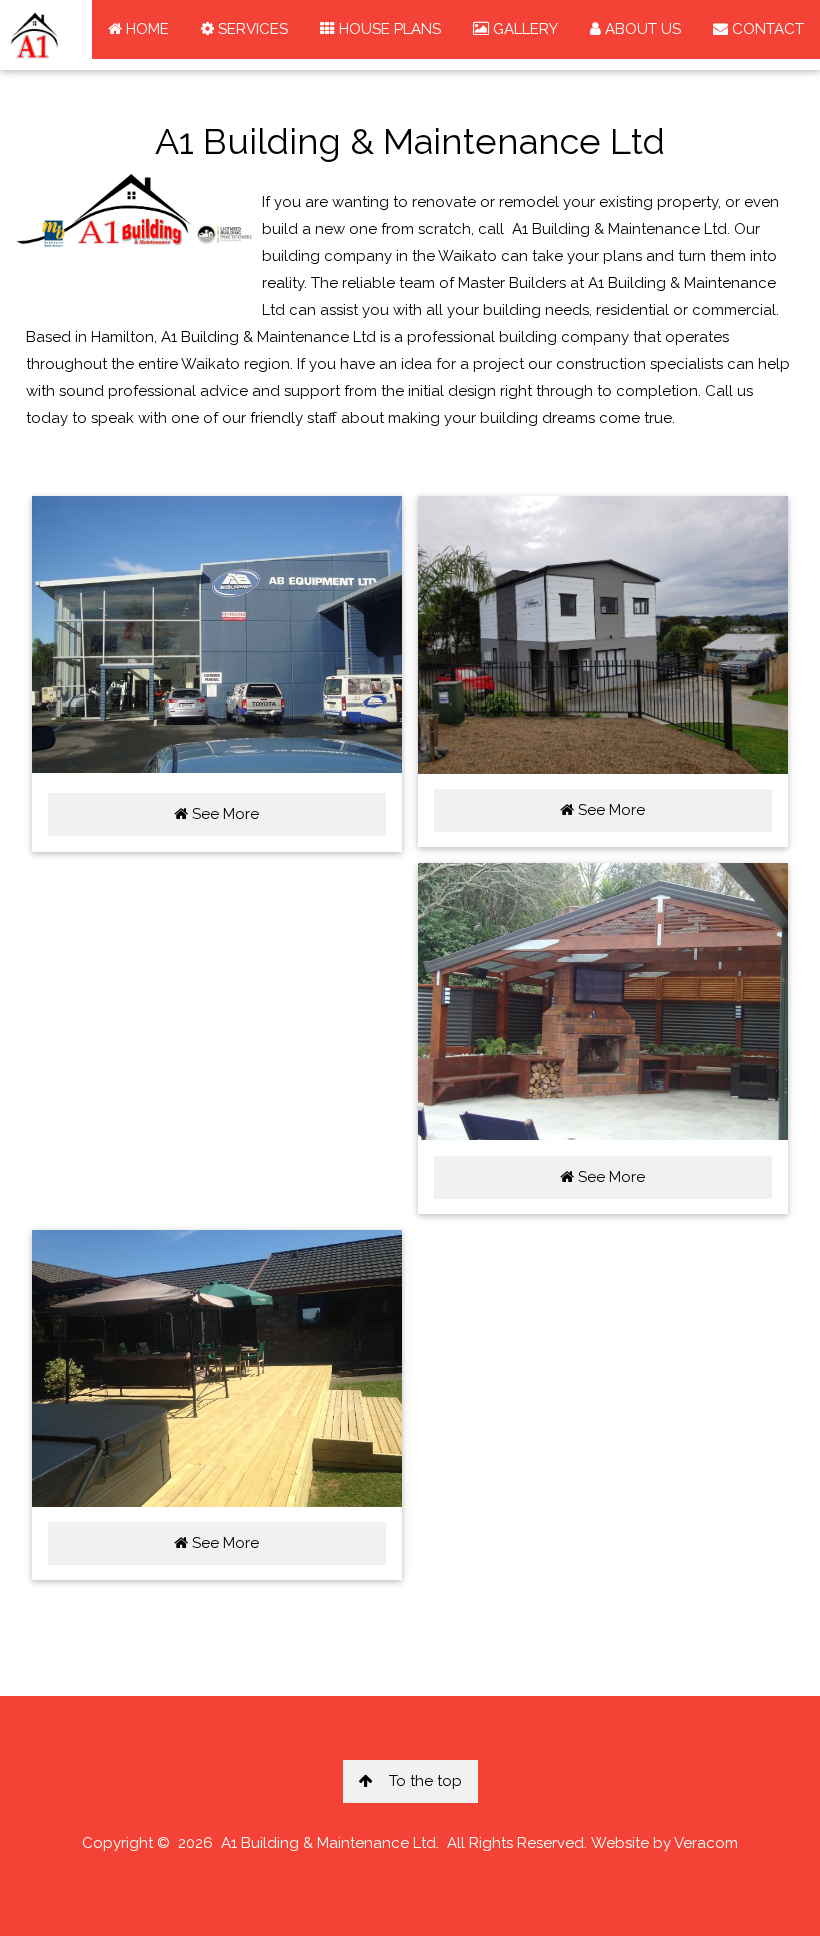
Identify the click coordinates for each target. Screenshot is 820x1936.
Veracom (706, 1843)
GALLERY (523, 29)
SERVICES (251, 29)
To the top (425, 1781)
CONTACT (766, 29)
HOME (145, 29)
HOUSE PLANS (388, 29)
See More (223, 814)
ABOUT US (641, 29)
